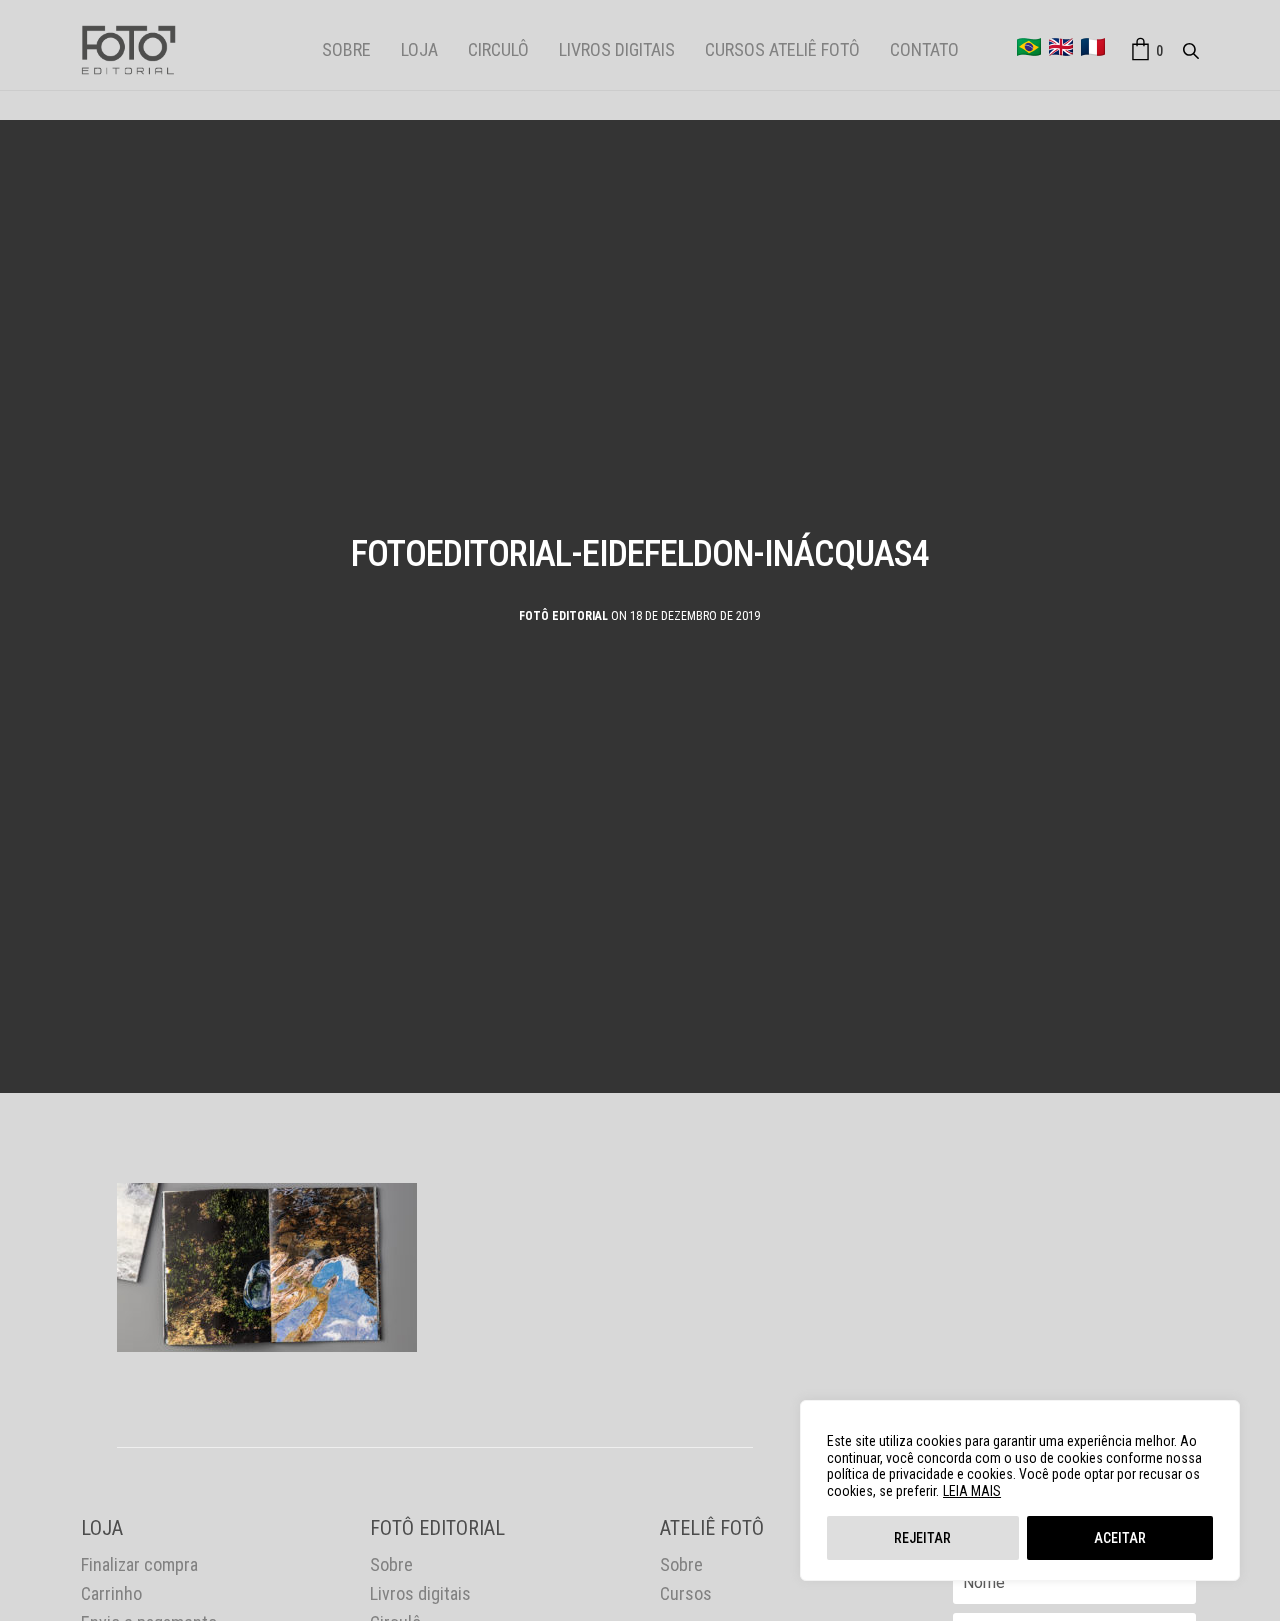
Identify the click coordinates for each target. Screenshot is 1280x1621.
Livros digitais (617, 49)
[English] (1061, 47)
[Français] (1093, 47)
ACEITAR (1120, 1538)
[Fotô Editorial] (128, 50)
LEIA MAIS (972, 1491)
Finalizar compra (139, 1564)
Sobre (346, 49)
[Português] (1029, 47)
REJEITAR (922, 1538)
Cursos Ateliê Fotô (782, 49)
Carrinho (111, 1593)
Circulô (498, 49)
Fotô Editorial (563, 616)
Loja (419, 49)
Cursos (686, 1593)
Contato (924, 49)
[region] (1020, 1490)
